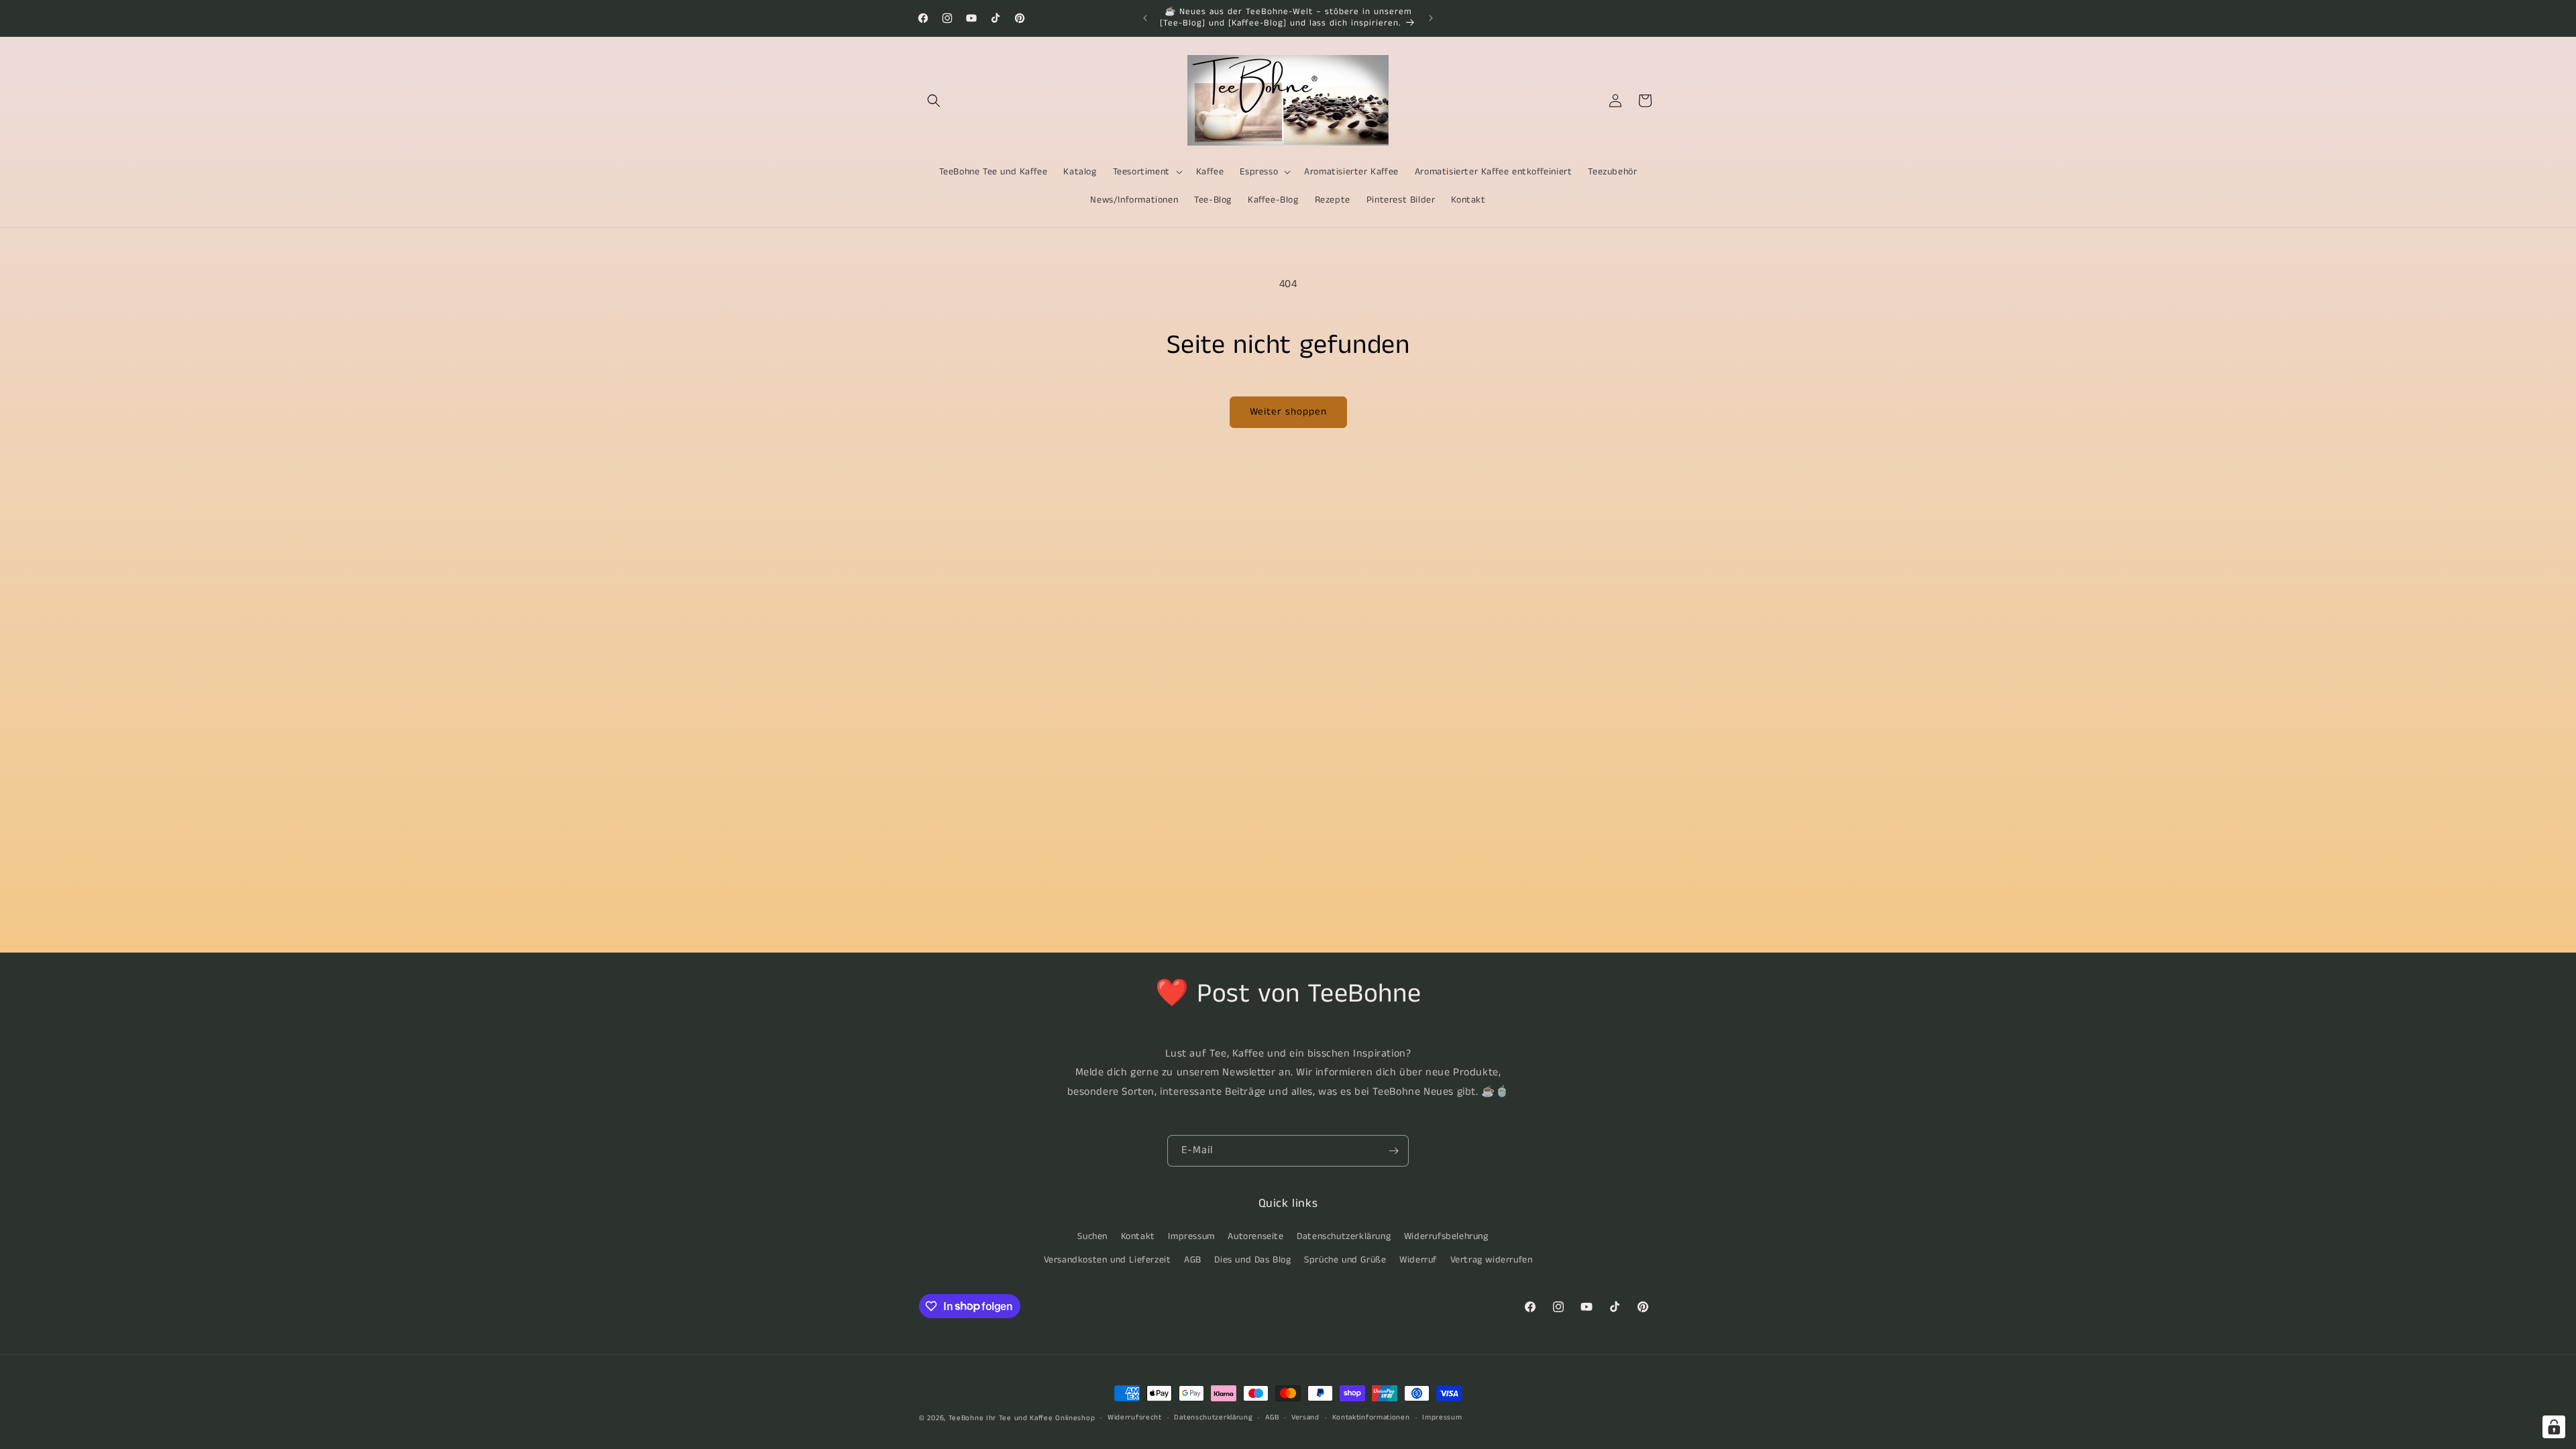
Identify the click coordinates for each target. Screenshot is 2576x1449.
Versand (1305, 1417)
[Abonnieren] (1393, 1151)
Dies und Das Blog (1252, 1260)
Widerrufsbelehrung (1446, 1236)
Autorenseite (1255, 1236)
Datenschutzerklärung (1344, 1236)
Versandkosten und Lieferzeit (1108, 1260)
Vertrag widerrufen (1492, 1260)
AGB (1193, 1260)
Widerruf (1418, 1260)
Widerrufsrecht (1135, 1417)
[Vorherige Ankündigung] (1145, 18)
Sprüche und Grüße (1345, 1260)
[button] (934, 101)
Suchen (1092, 1236)
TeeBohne (966, 1418)
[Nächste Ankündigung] (1431, 18)
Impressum (1191, 1236)
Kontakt (1138, 1236)
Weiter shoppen (1288, 412)
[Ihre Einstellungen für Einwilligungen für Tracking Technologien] (2554, 1427)
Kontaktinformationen (1371, 1417)
